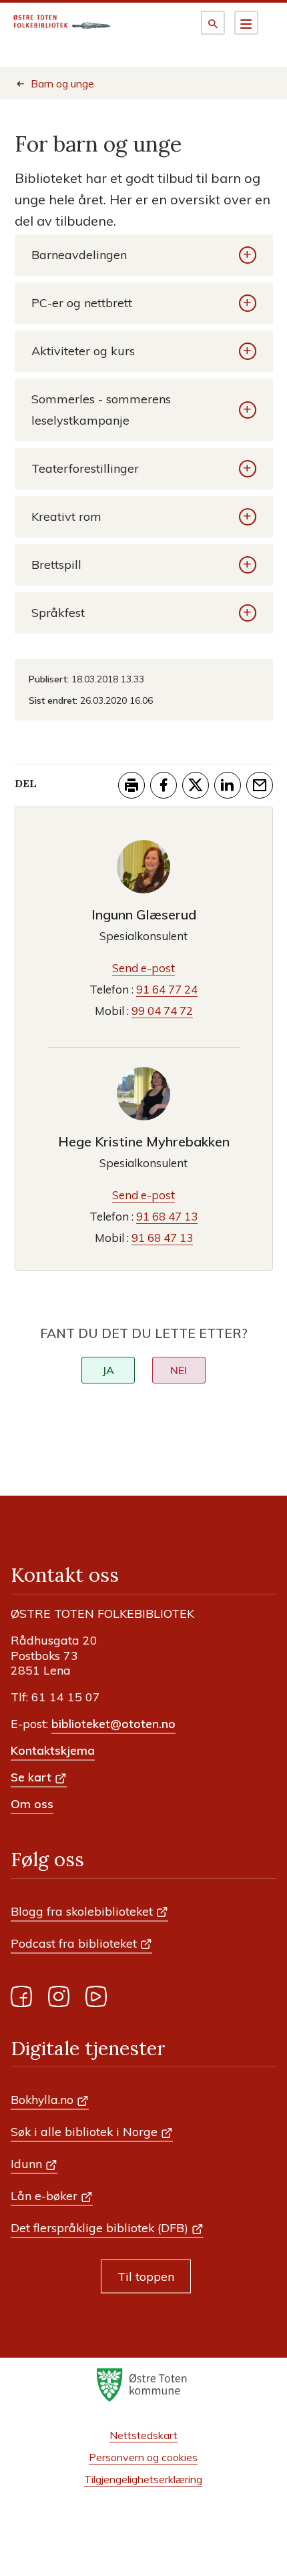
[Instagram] (59, 1999)
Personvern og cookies (143, 2457)
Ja (108, 1370)
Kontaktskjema (53, 1750)
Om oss (32, 1803)
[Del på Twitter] (196, 785)
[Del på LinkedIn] (228, 785)
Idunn (26, 2163)
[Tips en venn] (260, 785)
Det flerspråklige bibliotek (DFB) (99, 2227)
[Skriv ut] (131, 785)
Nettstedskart (143, 2435)
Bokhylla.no (42, 2099)
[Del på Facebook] (164, 785)
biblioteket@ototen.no (113, 1723)
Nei (179, 1370)
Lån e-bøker (44, 2195)
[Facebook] (21, 1999)
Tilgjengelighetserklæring (143, 2479)
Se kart (31, 1777)
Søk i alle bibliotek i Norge (84, 2131)
